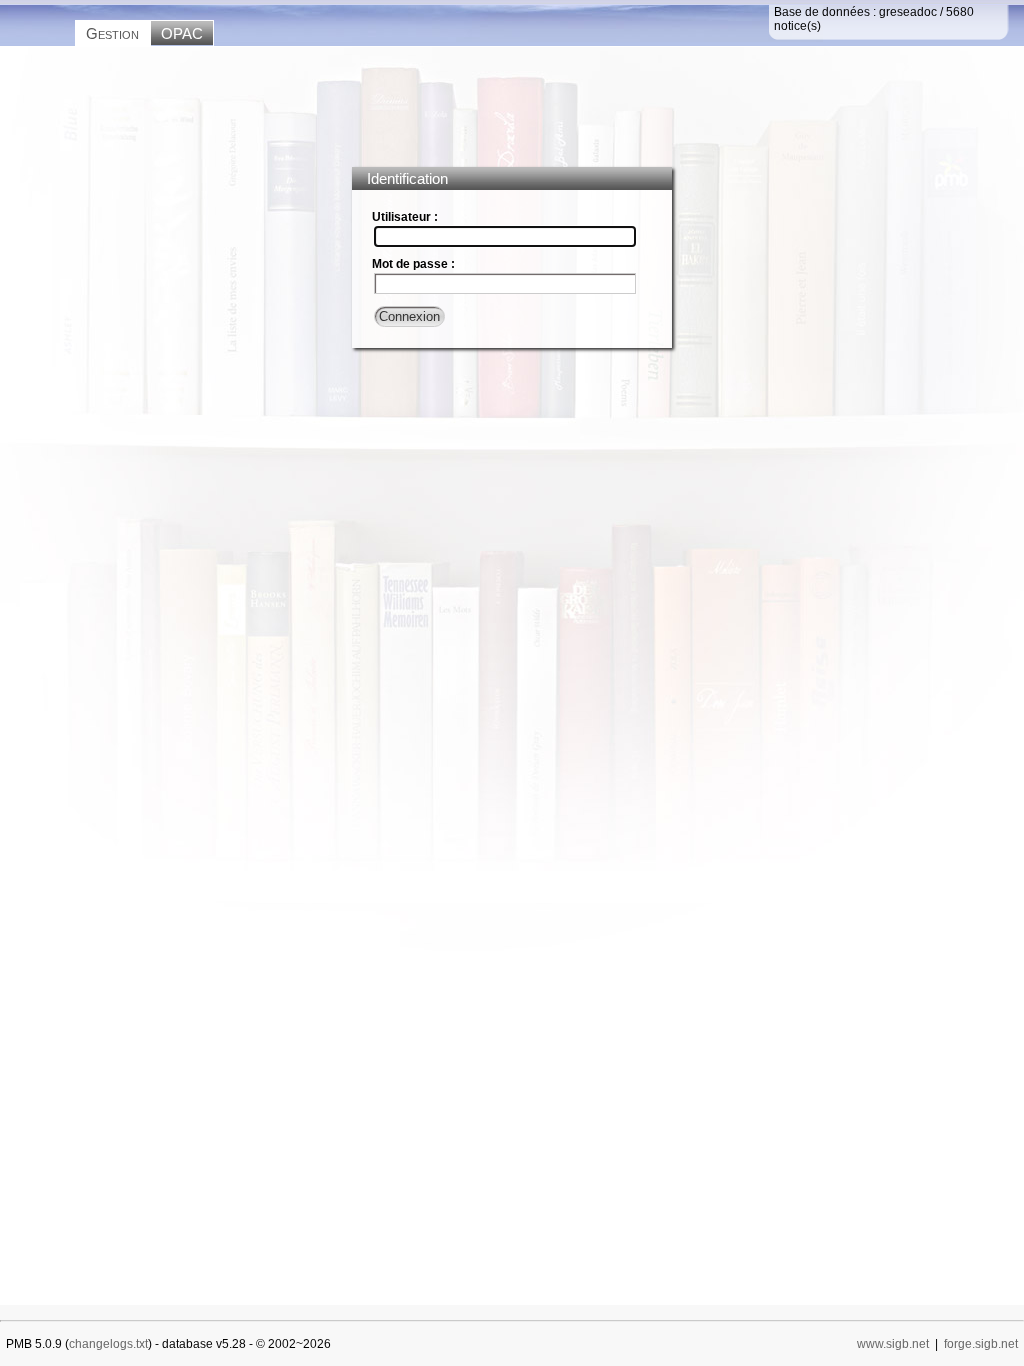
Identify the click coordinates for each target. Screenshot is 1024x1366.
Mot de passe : (413, 264)
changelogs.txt (108, 1344)
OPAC (182, 33)
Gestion (112, 33)
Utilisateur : (405, 217)
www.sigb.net (893, 1344)
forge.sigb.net (981, 1344)
